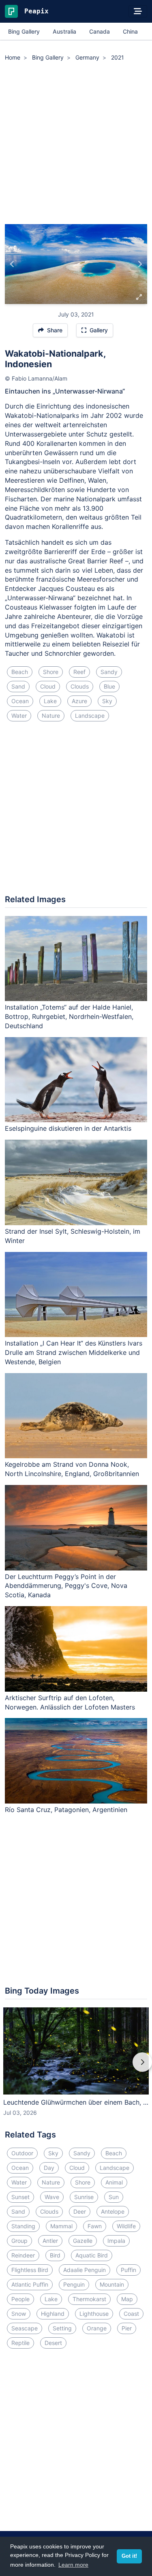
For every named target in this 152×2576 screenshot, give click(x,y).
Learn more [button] (73, 2565)
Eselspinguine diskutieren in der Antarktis (68, 1128)
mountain (112, 2284)
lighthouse (94, 2314)
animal (114, 2182)
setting (62, 2328)
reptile (20, 2343)
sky (107, 701)
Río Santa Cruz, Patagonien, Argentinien (66, 1810)
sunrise (84, 2197)
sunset (20, 2197)
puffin (128, 2270)
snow (19, 2314)
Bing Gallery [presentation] (24, 31)
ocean (20, 701)
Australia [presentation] (64, 31)
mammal (61, 2226)
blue (109, 686)
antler (50, 2241)
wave (52, 2197)
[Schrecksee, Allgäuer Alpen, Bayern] (140, 264)
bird (55, 2255)
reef (79, 672)
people (20, 2299)
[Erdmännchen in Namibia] (12, 264)
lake (50, 701)
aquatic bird (92, 2255)
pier (127, 2328)
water (19, 716)
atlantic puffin (30, 2284)
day (49, 2168)
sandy (109, 672)
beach (20, 672)
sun (114, 2197)
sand (18, 686)
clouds (80, 686)
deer (80, 2211)
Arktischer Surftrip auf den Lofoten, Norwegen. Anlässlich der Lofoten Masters (70, 1702)
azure (79, 701)
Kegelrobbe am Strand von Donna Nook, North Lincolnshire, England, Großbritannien (72, 1469)
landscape (90, 716)
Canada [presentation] (100, 31)
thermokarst (89, 2299)
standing (23, 2226)
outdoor (22, 2153)
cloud (48, 686)
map (127, 2299)
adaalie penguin (85, 2270)
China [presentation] (130, 31)
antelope (113, 2211)
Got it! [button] (129, 2556)
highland (53, 2314)
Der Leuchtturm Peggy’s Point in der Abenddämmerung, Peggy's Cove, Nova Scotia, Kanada (66, 1586)
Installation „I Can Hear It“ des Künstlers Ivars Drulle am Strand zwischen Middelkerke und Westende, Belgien (74, 1352)
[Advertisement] (76, 144)
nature (51, 716)
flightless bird (30, 2270)
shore (51, 672)
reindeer (23, 2255)
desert (53, 2343)
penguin (74, 2284)
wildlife (126, 2226)
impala (116, 2241)
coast (131, 2314)
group (19, 2241)
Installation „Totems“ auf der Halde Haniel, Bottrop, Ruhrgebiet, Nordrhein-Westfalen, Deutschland (69, 1016)
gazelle (83, 2241)
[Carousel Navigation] (76, 2068)
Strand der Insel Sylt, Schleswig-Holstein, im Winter (73, 1236)
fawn (95, 2226)
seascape (25, 2328)
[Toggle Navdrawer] (138, 11)
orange (97, 2328)
